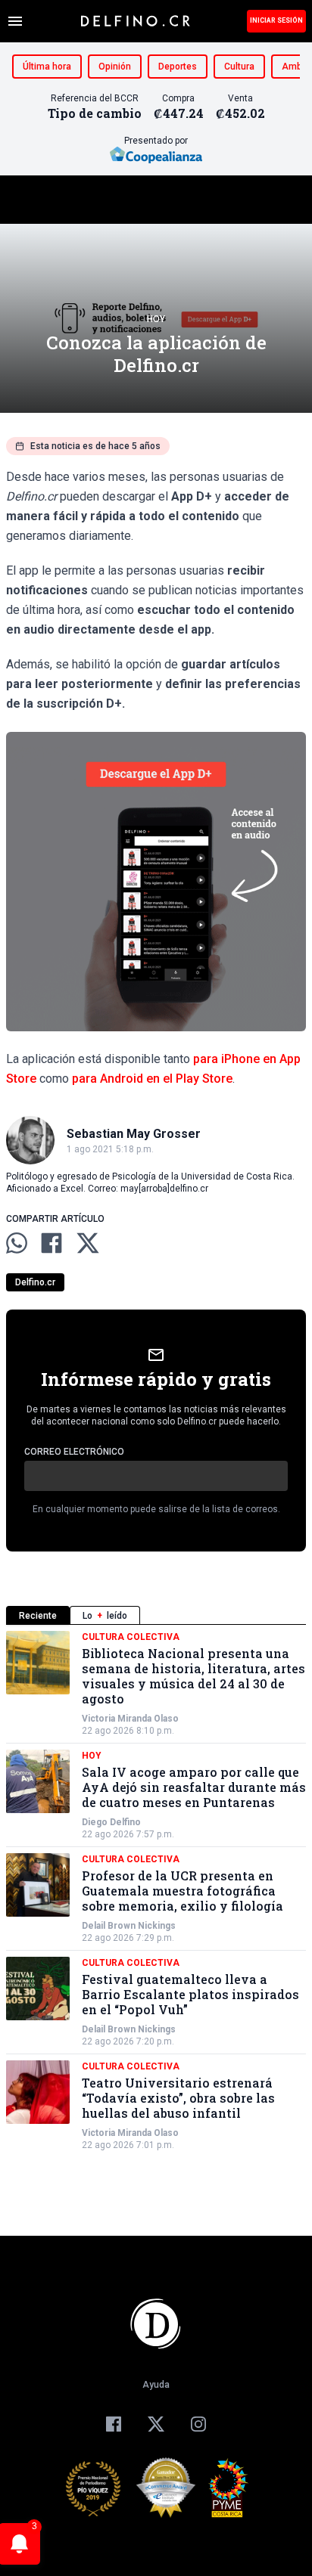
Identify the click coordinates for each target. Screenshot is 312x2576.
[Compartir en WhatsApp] (17, 1243)
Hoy (156, 319)
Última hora (47, 67)
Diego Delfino (111, 1822)
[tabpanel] (156, 1891)
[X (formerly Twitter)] (156, 2424)
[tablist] (156, 1615)
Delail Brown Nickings (129, 1926)
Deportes (178, 67)
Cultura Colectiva (131, 1637)
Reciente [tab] (38, 1616)
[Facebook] (114, 2424)
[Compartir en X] (88, 1243)
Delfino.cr (35, 1282)
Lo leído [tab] (105, 1616)
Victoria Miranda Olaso (130, 1719)
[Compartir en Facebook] (51, 1243)
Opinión (115, 67)
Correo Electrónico (74, 1452)
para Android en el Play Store (152, 1079)
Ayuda (156, 2385)
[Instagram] (198, 2424)
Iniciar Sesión (276, 20)
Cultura (239, 67)
